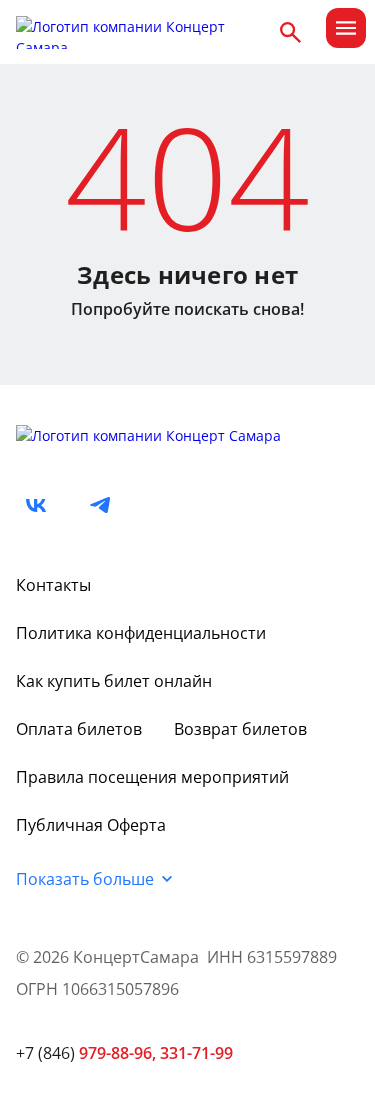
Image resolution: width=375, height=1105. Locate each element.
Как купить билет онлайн (114, 681)
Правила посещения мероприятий (152, 777)
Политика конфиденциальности (141, 633)
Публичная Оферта (91, 825)
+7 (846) (86, 1053)
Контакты (53, 585)
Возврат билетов (240, 729)
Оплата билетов (79, 729)
